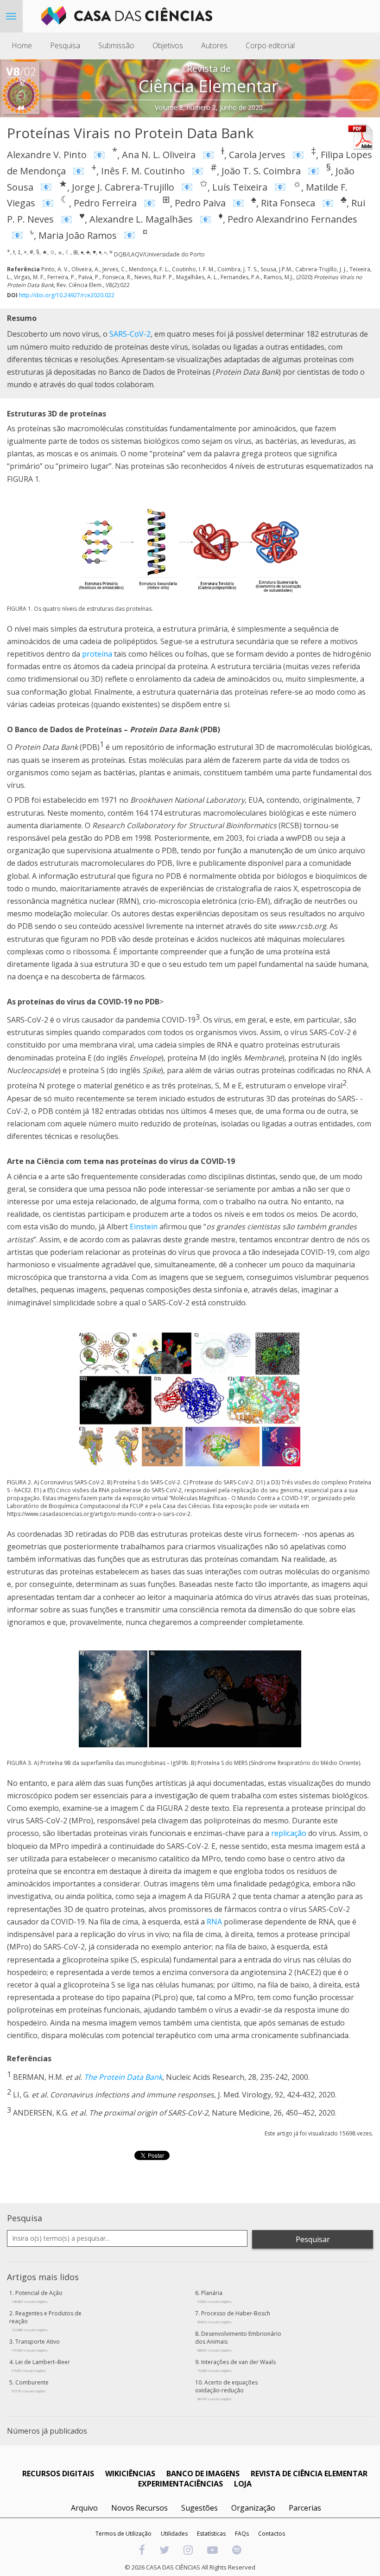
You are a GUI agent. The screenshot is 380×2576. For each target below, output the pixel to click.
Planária (215, 2296)
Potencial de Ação (37, 2296)
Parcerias (305, 2508)
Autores (214, 45)
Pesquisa (65, 45)
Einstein (144, 1227)
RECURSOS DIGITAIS (58, 2474)
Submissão (116, 45)
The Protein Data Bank (123, 2077)
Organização (253, 2508)
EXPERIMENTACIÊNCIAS (180, 2484)
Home (22, 45)
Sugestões (199, 2508)
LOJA (243, 2484)
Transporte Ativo (36, 2345)
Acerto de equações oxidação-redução (226, 2390)
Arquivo (84, 2508)
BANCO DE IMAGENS (203, 2474)
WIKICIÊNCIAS (130, 2474)
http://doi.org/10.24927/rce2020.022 (67, 295)
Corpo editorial (270, 45)
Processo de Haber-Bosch (234, 2317)
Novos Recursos (139, 2508)
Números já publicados (47, 2431)
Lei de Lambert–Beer (41, 2365)
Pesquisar (313, 2239)
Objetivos (168, 45)
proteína (97, 654)
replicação (289, 1833)
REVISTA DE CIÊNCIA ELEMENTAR (309, 2474)
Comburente (30, 2386)
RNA (214, 1922)
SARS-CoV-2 (130, 334)
